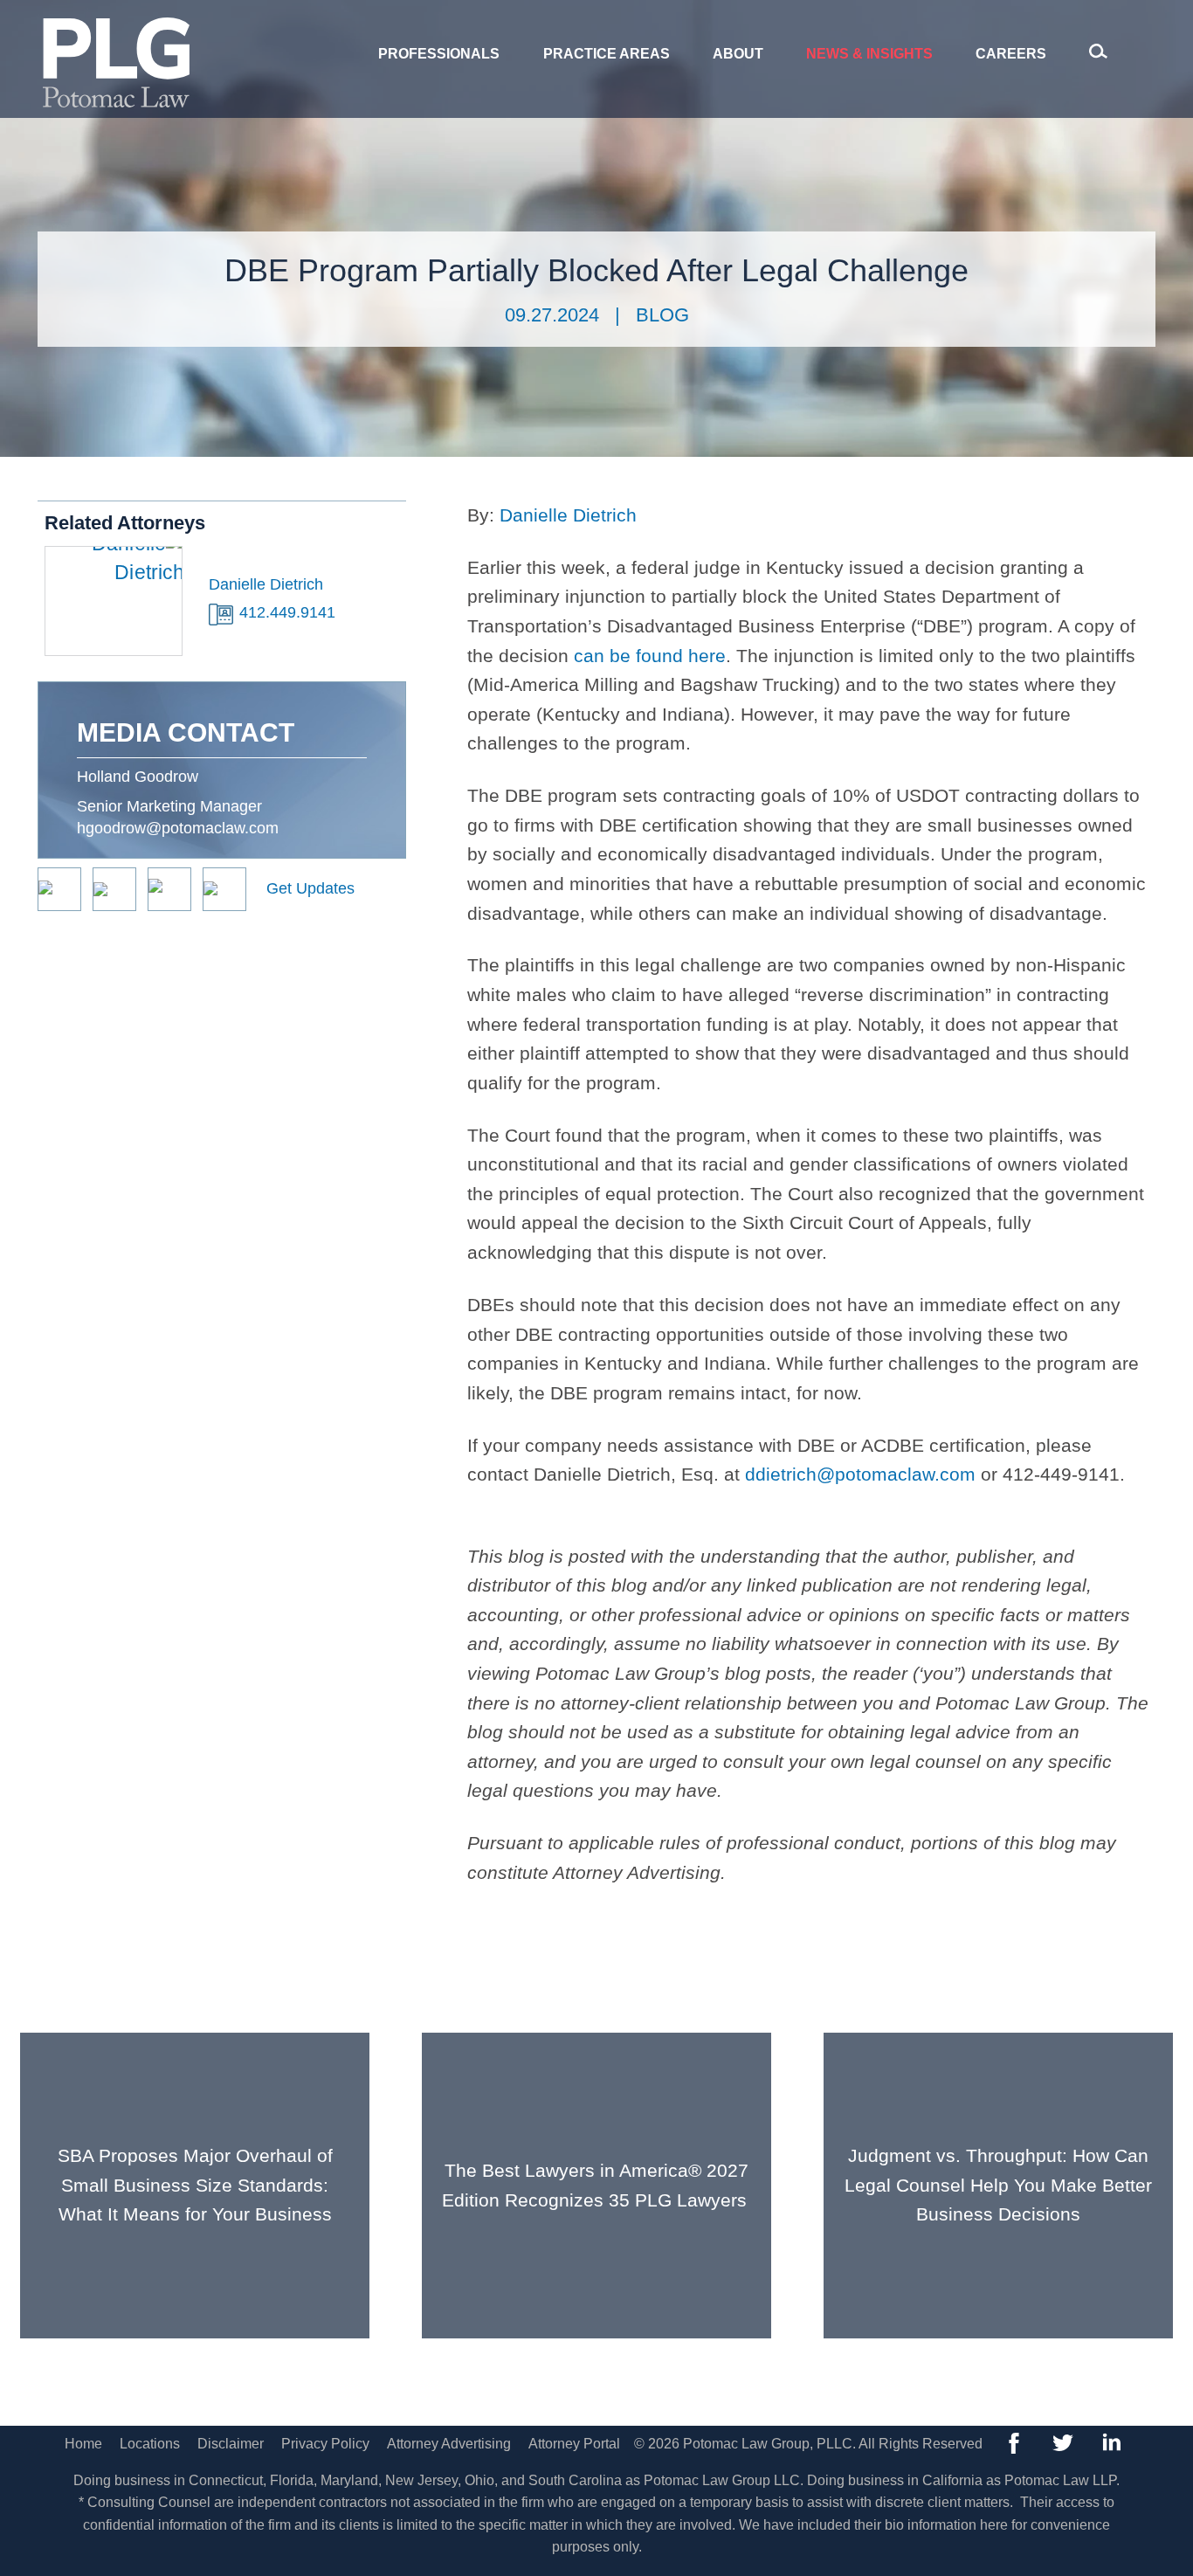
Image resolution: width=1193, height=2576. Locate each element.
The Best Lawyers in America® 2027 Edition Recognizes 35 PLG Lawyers (597, 2185)
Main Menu (537, 23)
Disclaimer (231, 2444)
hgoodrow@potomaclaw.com (178, 828)
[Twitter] (1063, 2443)
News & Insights (869, 54)
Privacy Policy (325, 2444)
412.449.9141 (287, 612)
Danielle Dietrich (568, 515)
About (738, 54)
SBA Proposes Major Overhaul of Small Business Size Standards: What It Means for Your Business (195, 2185)
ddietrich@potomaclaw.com (860, 1474)
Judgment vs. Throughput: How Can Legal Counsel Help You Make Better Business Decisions (998, 2185)
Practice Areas (607, 54)
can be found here (650, 656)
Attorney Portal (574, 2444)
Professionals (439, 54)
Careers (1011, 54)
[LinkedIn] (1112, 2443)
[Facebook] (1014, 2443)
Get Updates (310, 888)
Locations (150, 2444)
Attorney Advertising (449, 2444)
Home (83, 2444)
